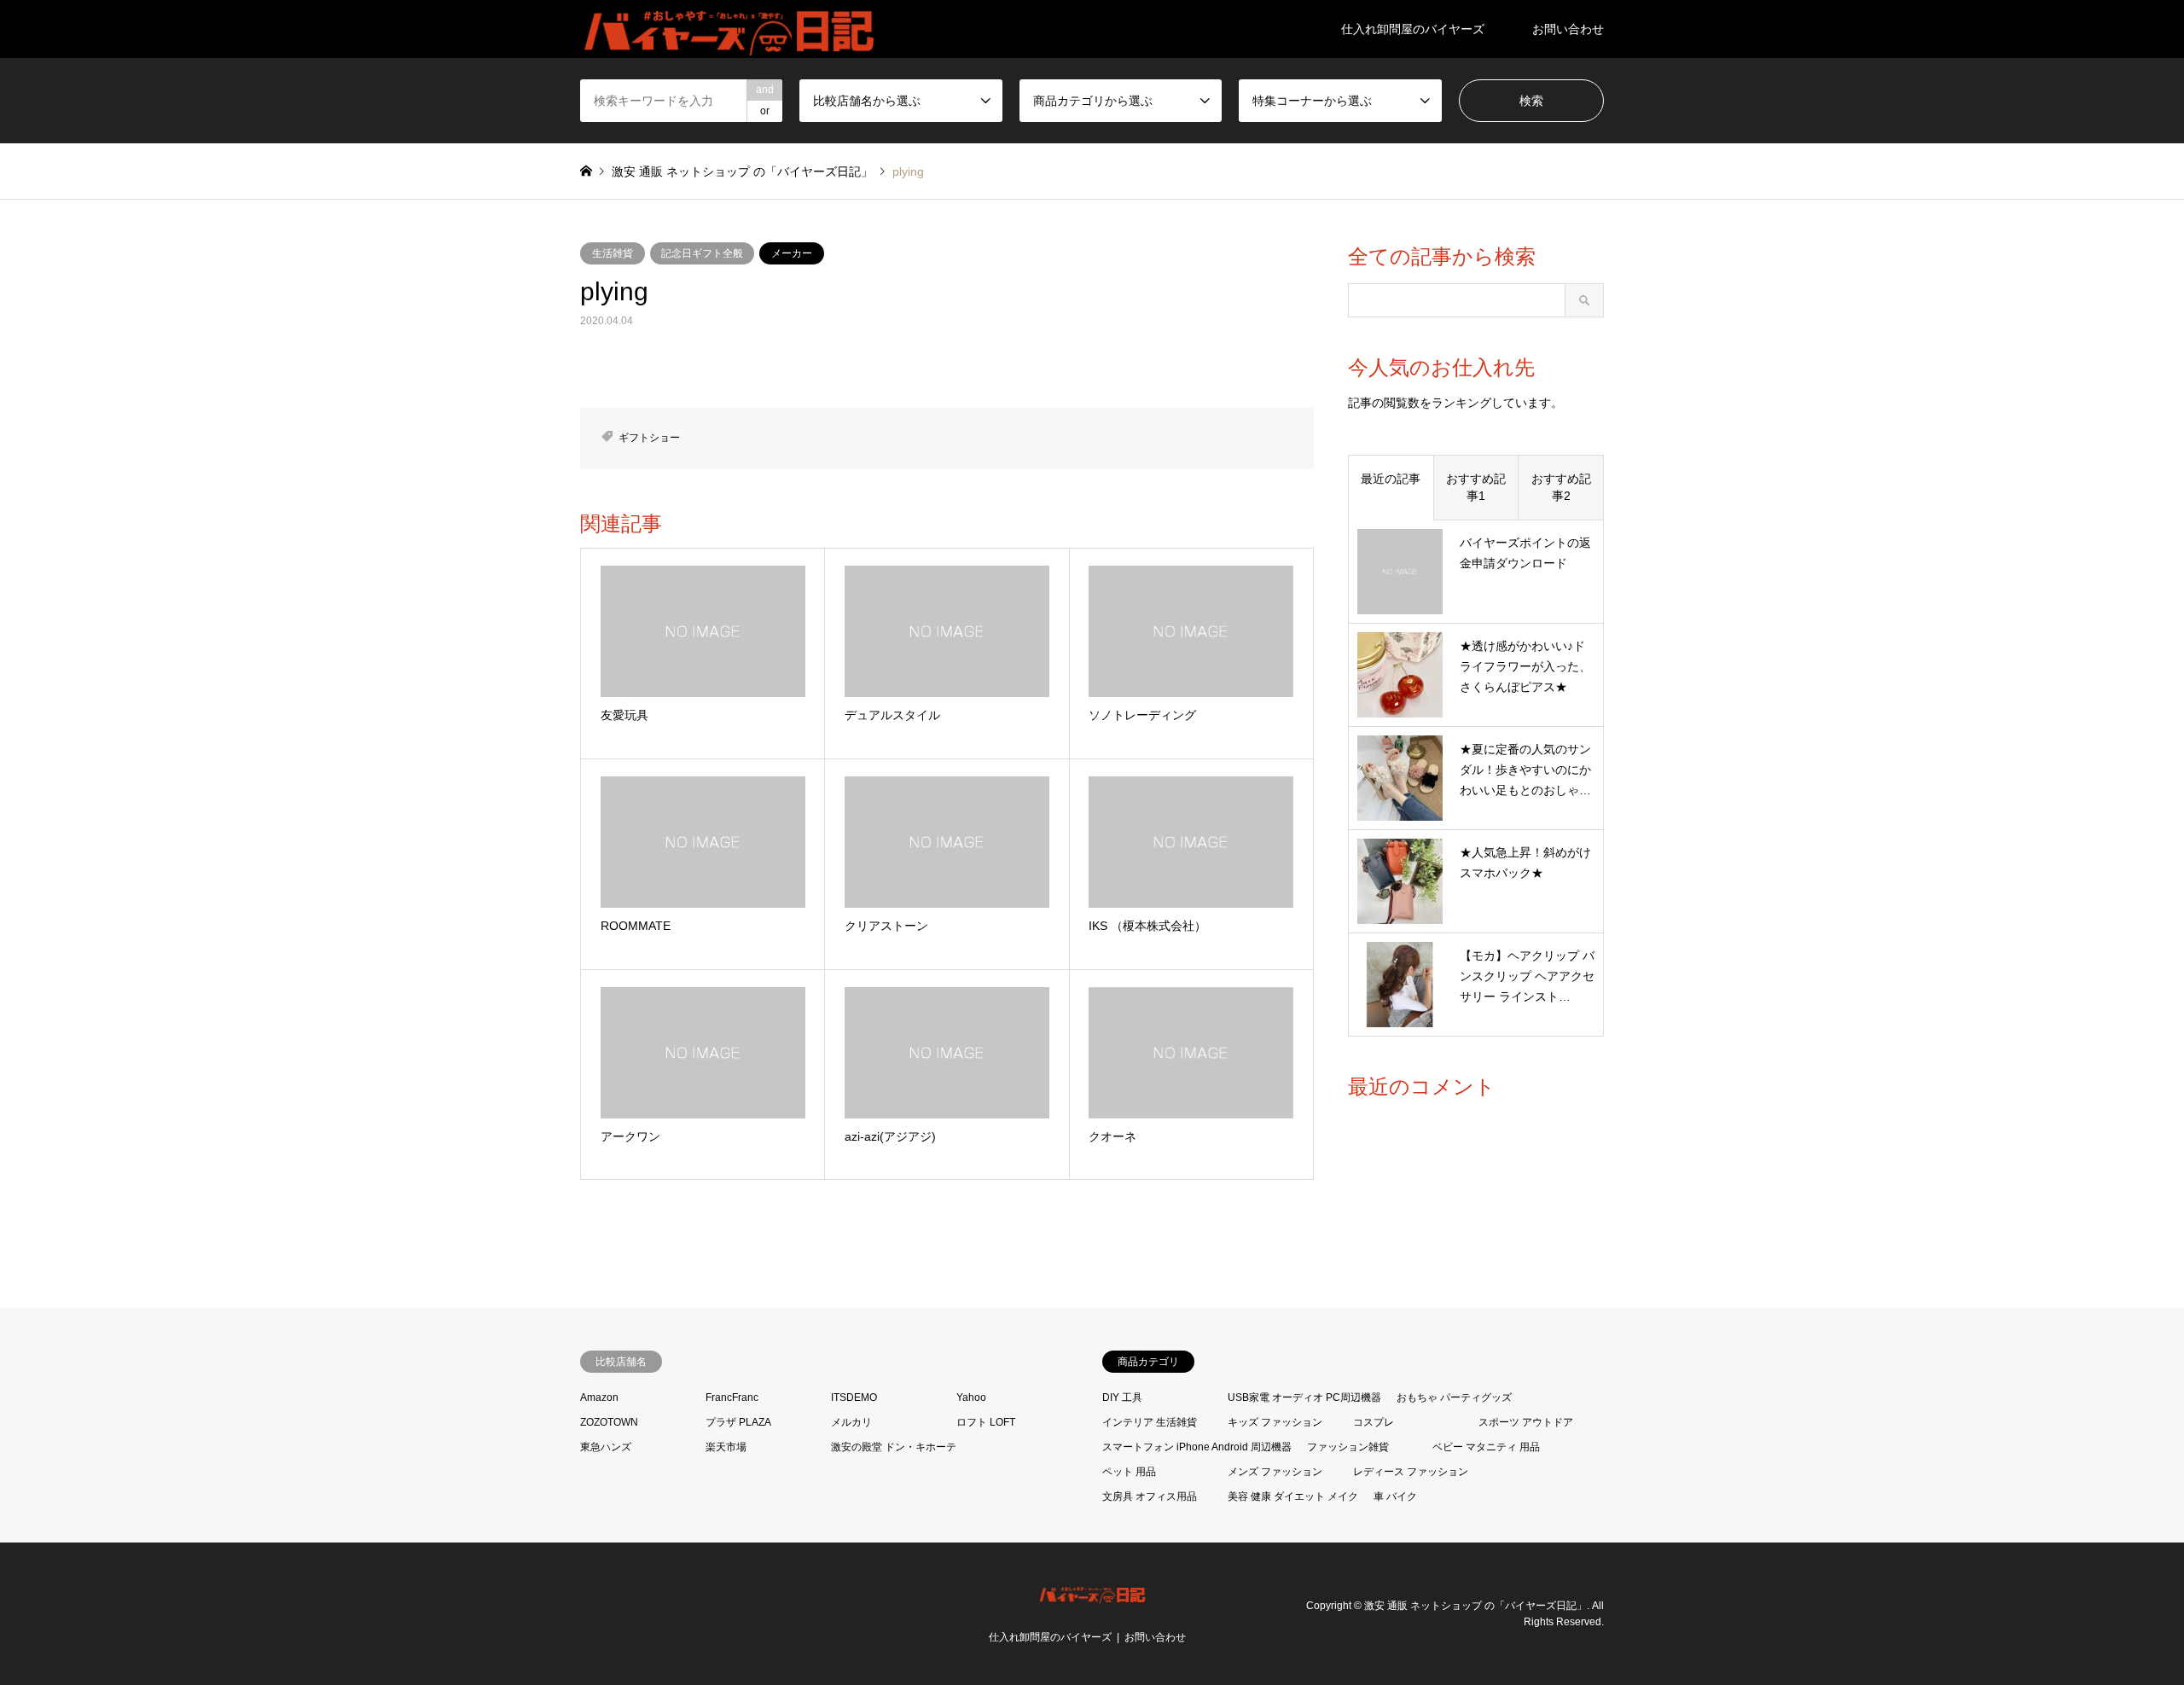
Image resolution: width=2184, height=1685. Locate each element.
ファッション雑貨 (1348, 1447)
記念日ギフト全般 (702, 253)
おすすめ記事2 (1561, 487)
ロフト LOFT (986, 1422)
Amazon (599, 1397)
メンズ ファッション (1275, 1472)
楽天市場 (726, 1447)
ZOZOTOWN (609, 1422)
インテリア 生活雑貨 (1150, 1422)
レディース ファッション (1411, 1472)
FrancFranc (732, 1397)
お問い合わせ (1568, 29)
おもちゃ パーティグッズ (1454, 1397)
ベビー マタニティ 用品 (1486, 1447)
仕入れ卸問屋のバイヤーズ (1413, 29)
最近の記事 (1391, 479)
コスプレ (1374, 1422)
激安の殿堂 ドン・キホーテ (894, 1447)
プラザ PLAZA (738, 1422)
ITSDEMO (854, 1397)
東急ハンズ (606, 1447)
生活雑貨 (613, 253)
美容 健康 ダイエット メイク (1293, 1496)
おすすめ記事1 (1476, 487)
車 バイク (1395, 1496)
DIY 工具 (1122, 1397)
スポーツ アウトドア (1526, 1422)
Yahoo (971, 1397)
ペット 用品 (1129, 1472)
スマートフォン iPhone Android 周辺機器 (1197, 1447)
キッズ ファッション (1275, 1422)
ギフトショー (649, 438)
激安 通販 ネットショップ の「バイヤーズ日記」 (1475, 1605)
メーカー (792, 253)
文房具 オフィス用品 (1150, 1496)
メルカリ (851, 1422)
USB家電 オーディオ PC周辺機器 (1304, 1397)
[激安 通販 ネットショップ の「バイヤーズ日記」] (731, 29)
